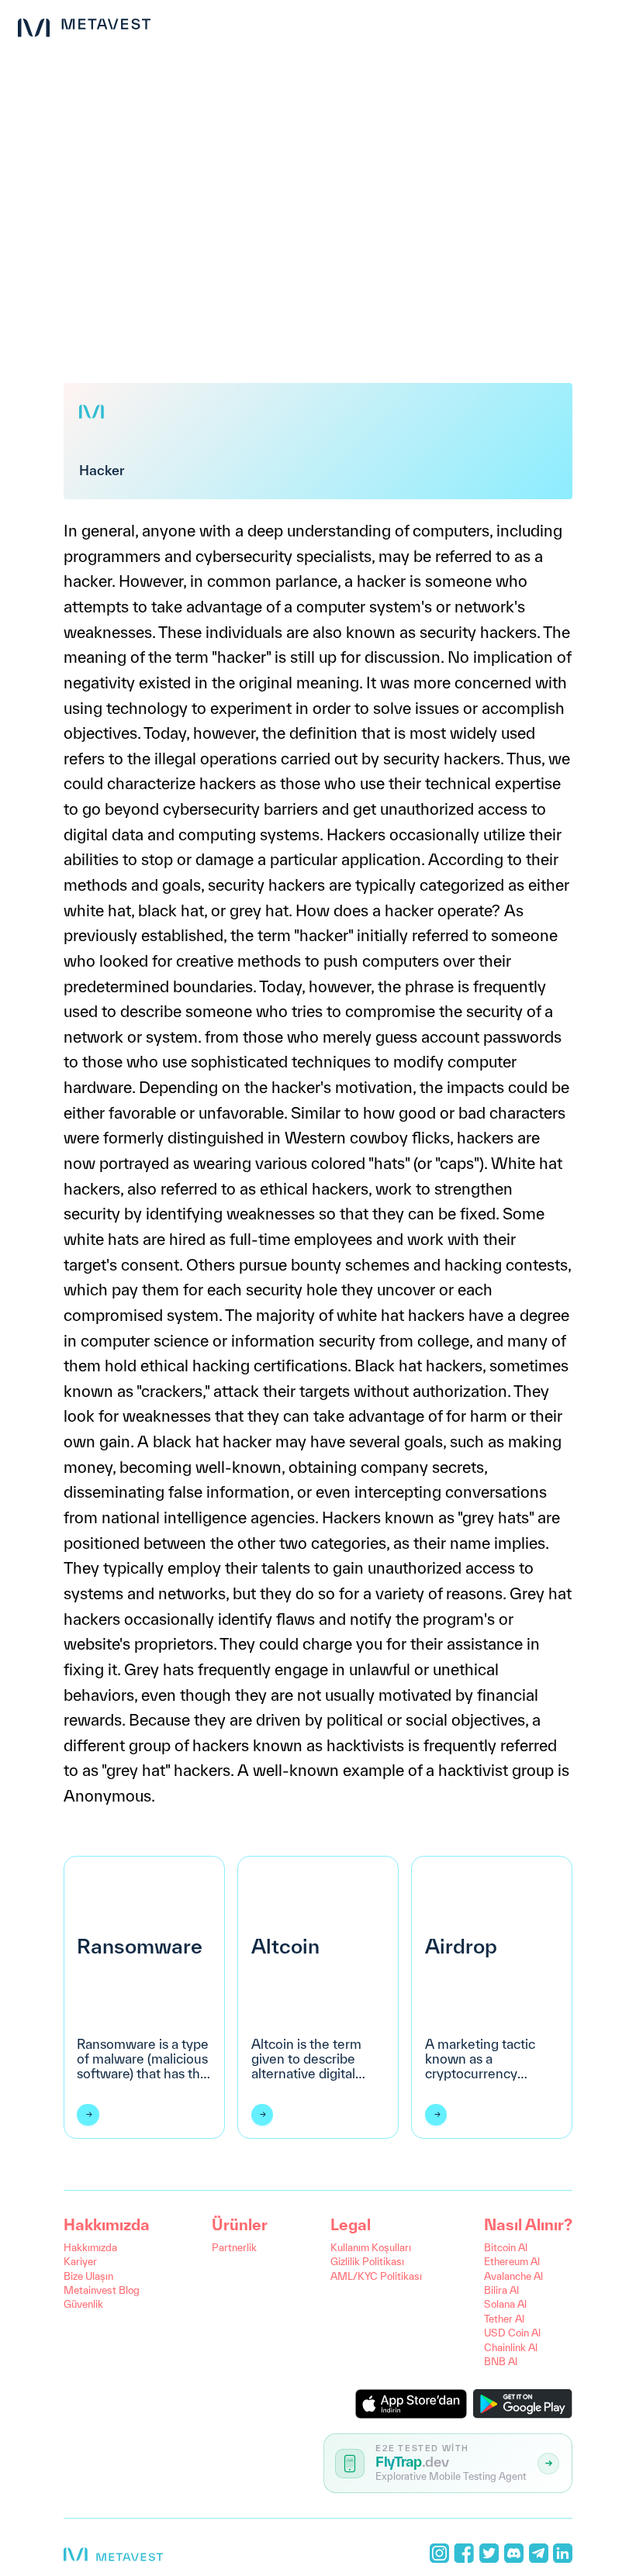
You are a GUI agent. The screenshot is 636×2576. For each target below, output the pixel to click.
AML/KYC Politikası (376, 2276)
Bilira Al (501, 2290)
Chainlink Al (511, 2348)
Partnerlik (234, 2248)
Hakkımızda (90, 2248)
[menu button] (611, 25)
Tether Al (504, 2319)
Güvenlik (83, 2304)
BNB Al (501, 2362)
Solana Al (505, 2304)
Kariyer (80, 2262)
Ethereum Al (512, 2262)
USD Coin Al (512, 2333)
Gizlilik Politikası (367, 2262)
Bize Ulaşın (88, 2276)
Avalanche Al (513, 2276)
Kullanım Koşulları (371, 2248)
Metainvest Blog (102, 2290)
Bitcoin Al (506, 2248)
